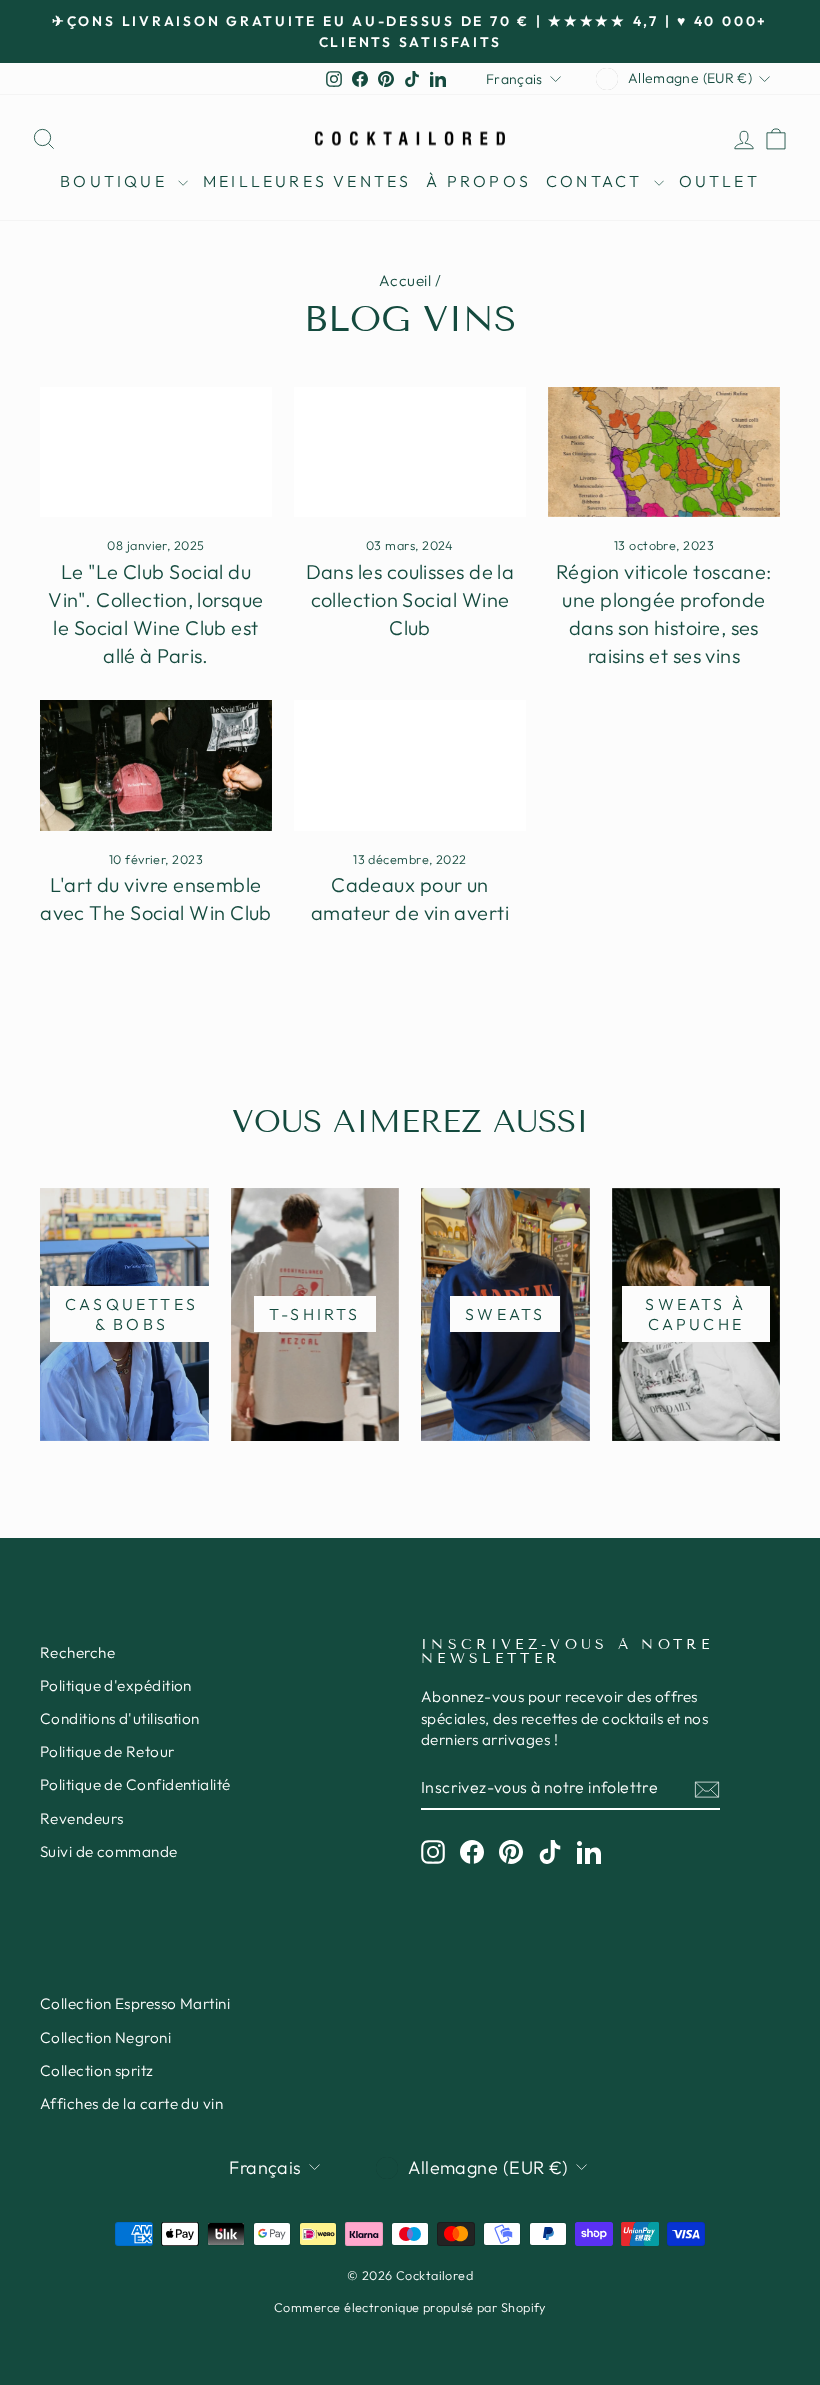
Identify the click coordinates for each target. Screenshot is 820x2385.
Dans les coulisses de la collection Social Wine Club (410, 599)
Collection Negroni (105, 2037)
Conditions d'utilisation (120, 1718)
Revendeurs (82, 1818)
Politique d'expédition (116, 1685)
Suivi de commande (109, 1851)
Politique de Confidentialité (135, 1784)
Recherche (77, 1652)
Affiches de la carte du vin (131, 2103)
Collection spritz (97, 2070)
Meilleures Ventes (307, 181)
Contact (597, 181)
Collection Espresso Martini (135, 2003)
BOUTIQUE (116, 181)
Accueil (405, 280)
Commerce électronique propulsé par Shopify (410, 2307)
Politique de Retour (107, 1751)
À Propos (478, 181)
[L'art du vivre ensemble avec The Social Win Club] (156, 765)
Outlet (719, 181)
